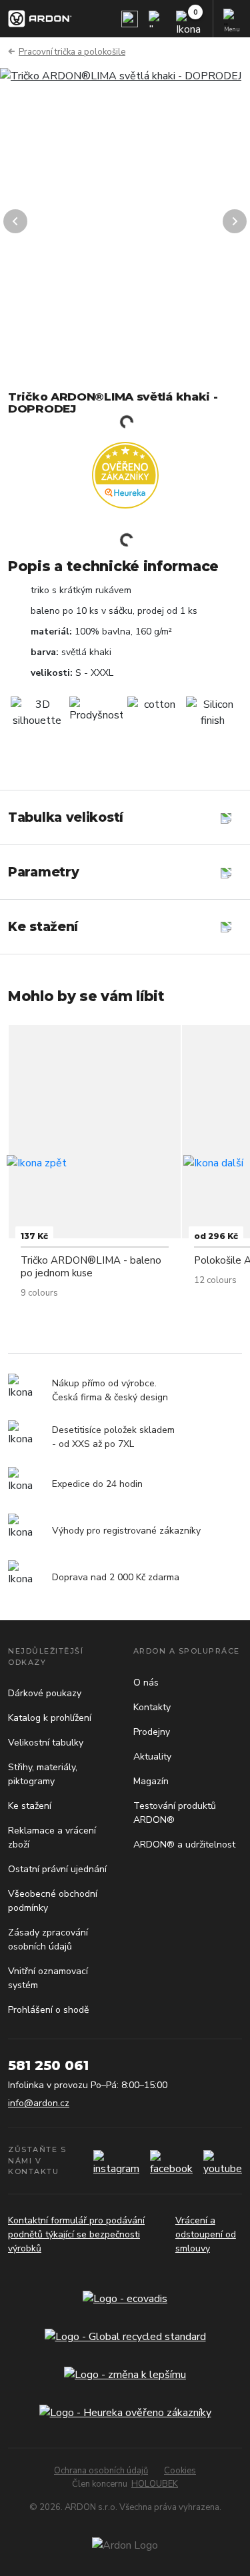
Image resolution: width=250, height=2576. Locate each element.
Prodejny (152, 1732)
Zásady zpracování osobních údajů (48, 1939)
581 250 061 (48, 2065)
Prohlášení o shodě (48, 2010)
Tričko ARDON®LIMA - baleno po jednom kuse (91, 1267)
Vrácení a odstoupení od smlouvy (206, 2234)
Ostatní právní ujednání (57, 1869)
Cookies (180, 2471)
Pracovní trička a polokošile (72, 52)
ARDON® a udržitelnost (184, 1845)
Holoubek (155, 2484)
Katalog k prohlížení (50, 1718)
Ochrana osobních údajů (101, 2471)
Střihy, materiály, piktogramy (43, 1774)
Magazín (151, 1781)
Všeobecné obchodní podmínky (53, 1901)
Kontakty (152, 1707)
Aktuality (152, 1757)
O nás (146, 1683)
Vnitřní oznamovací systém (48, 1978)
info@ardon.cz (39, 2103)
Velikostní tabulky (46, 1743)
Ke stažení (30, 1806)
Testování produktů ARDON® (175, 1813)
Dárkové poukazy (45, 1693)
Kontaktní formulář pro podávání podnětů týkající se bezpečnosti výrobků (76, 2234)
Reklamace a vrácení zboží (52, 1838)
